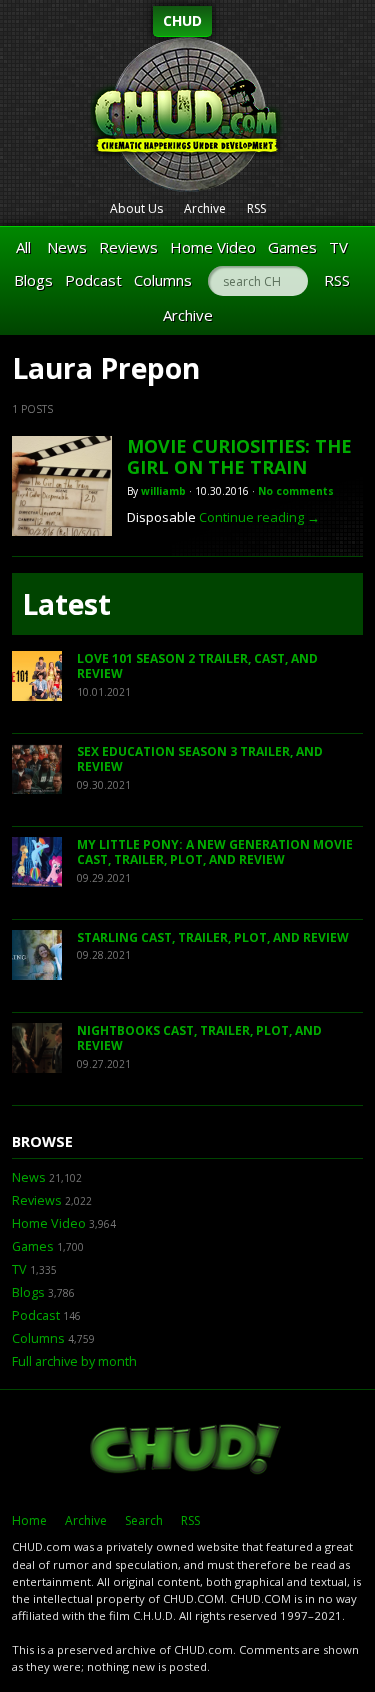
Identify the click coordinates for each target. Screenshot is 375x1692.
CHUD (182, 20)
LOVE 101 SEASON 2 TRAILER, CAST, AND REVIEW (197, 666)
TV (338, 247)
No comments (296, 491)
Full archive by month (74, 1361)
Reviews (128, 247)
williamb (163, 491)
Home (29, 1520)
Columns (163, 280)
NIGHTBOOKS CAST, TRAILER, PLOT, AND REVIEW (199, 1038)
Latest (66, 604)
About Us (136, 208)
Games (292, 247)
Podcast (93, 280)
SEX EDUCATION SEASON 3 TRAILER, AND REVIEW (200, 759)
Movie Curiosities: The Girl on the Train (239, 457)
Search (144, 1520)
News (67, 247)
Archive (205, 208)
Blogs (33, 280)
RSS (256, 208)
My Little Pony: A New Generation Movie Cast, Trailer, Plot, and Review (215, 852)
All (23, 247)
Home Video (213, 247)
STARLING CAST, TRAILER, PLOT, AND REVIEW (213, 937)
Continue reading (259, 517)
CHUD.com (187, 1451)
